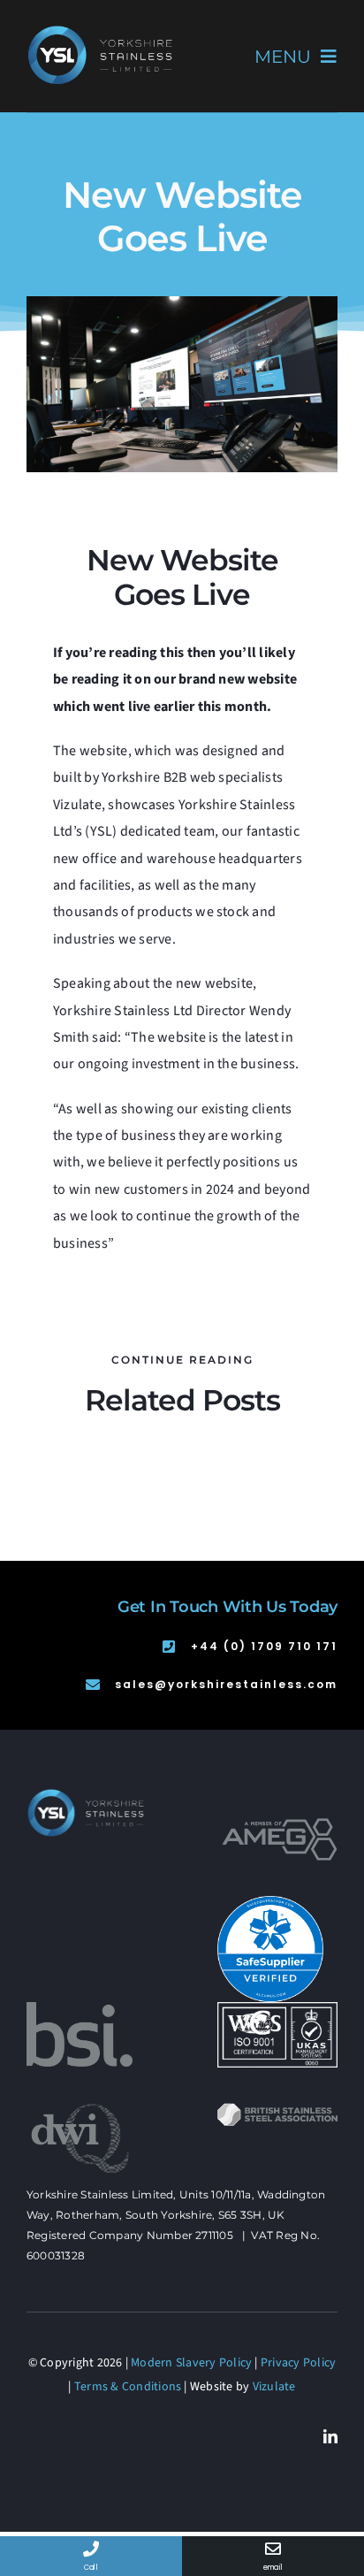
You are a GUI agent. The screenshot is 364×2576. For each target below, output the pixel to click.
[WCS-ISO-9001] (277, 2009)
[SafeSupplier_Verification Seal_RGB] (270, 1903)
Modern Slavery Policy (191, 2363)
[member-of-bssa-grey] (277, 2110)
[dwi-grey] (80, 2109)
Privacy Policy (298, 2363)
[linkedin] (330, 2436)
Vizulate (274, 2387)
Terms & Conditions (128, 2387)
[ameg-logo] (280, 1825)
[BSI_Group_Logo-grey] (80, 2009)
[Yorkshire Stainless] (101, 25)
